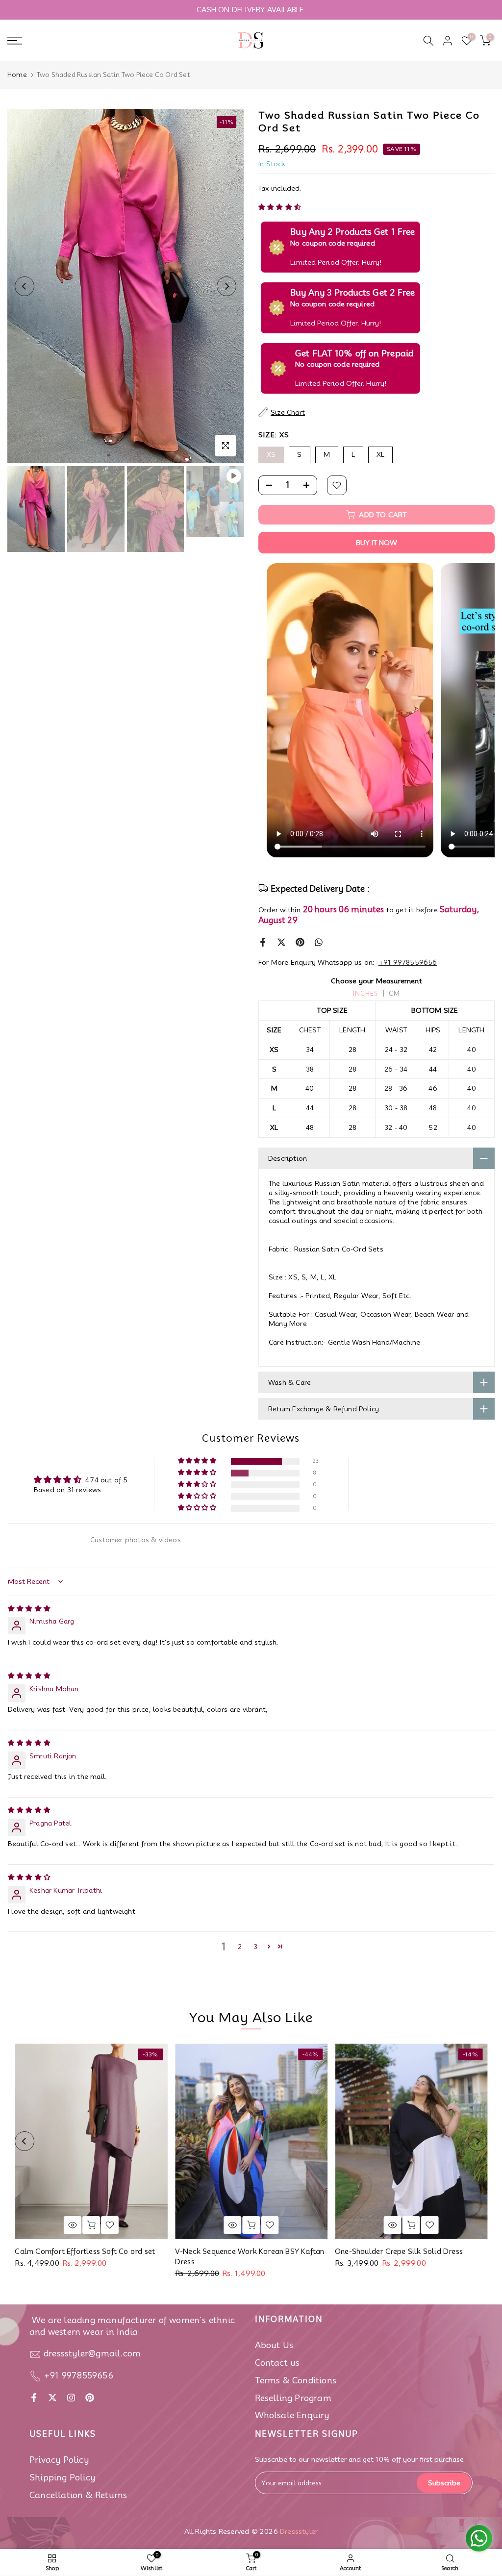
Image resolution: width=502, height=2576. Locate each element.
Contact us (277, 2363)
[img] (29, 1608)
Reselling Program (293, 2398)
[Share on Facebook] (263, 942)
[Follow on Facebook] (34, 2398)
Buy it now (376, 543)
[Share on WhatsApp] (319, 942)
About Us (274, 2345)
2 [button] (240, 1947)
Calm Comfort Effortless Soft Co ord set (85, 2251)
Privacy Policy (59, 2460)
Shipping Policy (62, 2477)
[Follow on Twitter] (52, 2398)
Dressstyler (299, 2531)
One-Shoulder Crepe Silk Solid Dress (399, 2251)
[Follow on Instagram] (71, 2398)
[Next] (226, 286)
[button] (280, 207)
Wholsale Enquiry (292, 2415)
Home (17, 75)
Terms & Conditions (296, 2380)
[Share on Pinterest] (300, 942)
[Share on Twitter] (281, 942)
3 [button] (255, 1947)
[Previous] (25, 286)
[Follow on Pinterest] (90, 2398)
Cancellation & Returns (78, 2495)
